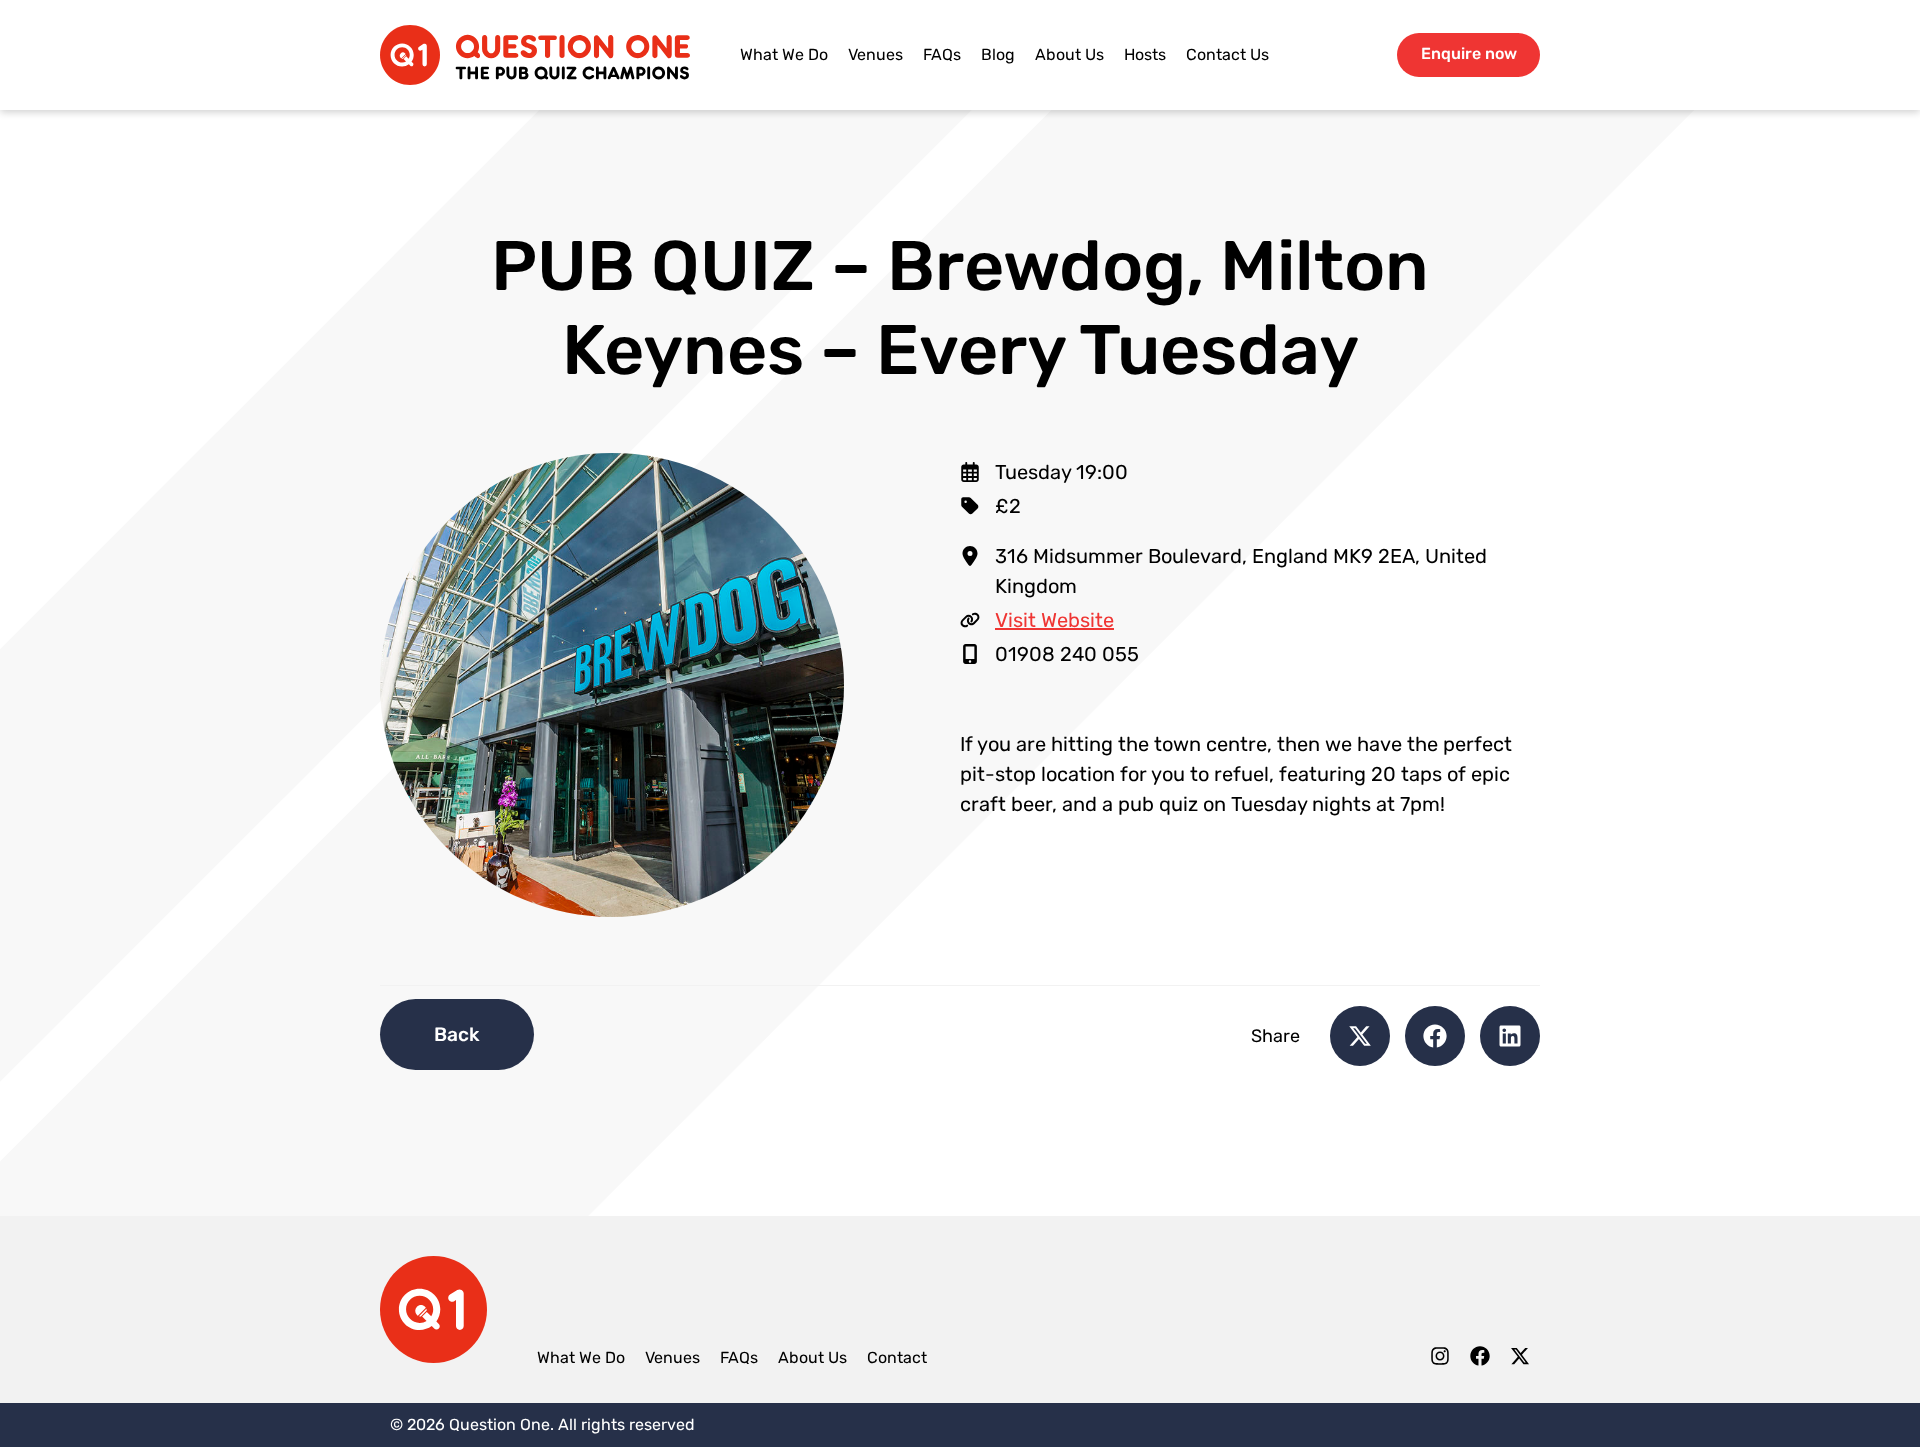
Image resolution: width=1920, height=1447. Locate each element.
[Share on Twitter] (1360, 1036)
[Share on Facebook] (1435, 1036)
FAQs (942, 54)
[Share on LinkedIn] (1510, 1036)
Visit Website (1054, 620)
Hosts (1145, 54)
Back (457, 1034)
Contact (897, 1357)
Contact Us (1227, 54)
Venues (875, 54)
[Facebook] (1480, 1360)
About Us (1069, 54)
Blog (998, 54)
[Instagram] (1440, 1360)
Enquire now (1469, 53)
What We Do (784, 54)
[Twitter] (1520, 1360)
